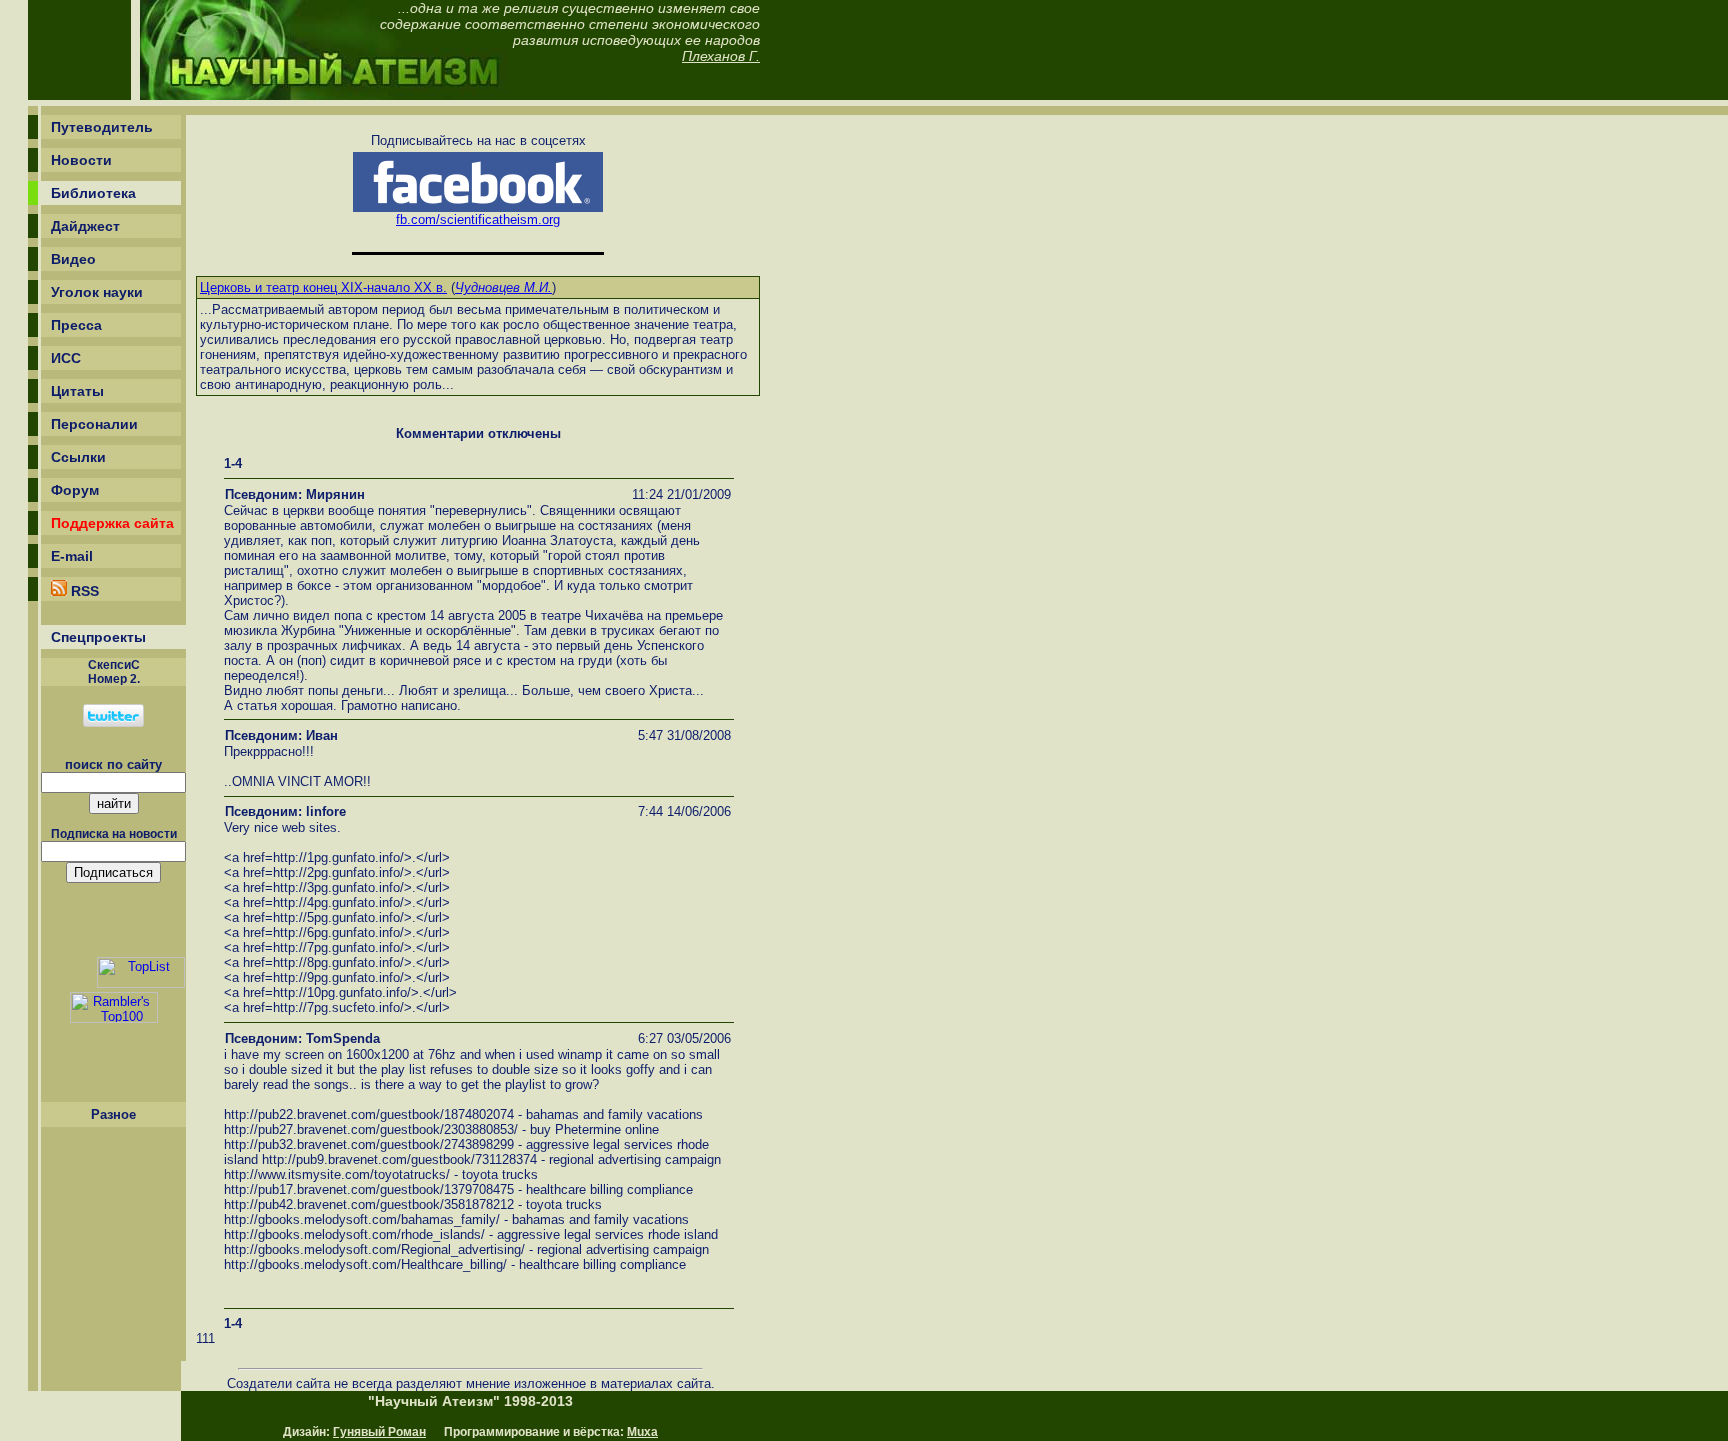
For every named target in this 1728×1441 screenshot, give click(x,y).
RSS (83, 591)
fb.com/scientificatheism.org (478, 219)
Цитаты (77, 391)
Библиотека (93, 193)
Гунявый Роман (379, 1432)
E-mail (72, 556)
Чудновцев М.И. (503, 287)
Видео (73, 259)
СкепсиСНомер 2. (114, 672)
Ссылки (78, 457)
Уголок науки (97, 292)
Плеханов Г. (721, 56)
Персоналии (94, 424)
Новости (81, 160)
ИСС (66, 358)
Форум (75, 490)
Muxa (642, 1432)
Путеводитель (102, 127)
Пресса (76, 325)
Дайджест (85, 226)
